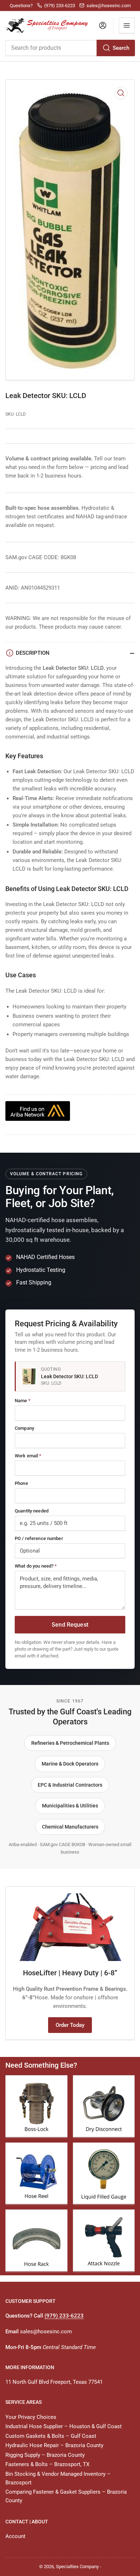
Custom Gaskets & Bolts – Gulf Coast (51, 2436)
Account (15, 2536)
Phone (21, 1483)
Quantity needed (32, 1511)
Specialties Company (77, 2567)
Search (121, 48)
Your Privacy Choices (31, 2417)
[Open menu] (127, 25)
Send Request (70, 1625)
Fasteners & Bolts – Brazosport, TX (47, 2464)
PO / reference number (39, 1538)
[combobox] (70, 48)
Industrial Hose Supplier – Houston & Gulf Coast (64, 2426)
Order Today (70, 2025)
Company (24, 1428)
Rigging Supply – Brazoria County (45, 2455)
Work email (28, 1456)
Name (23, 1401)
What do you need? (36, 1566)
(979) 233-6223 (64, 2316)
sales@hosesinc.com (46, 2332)
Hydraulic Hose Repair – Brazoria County (54, 2445)
